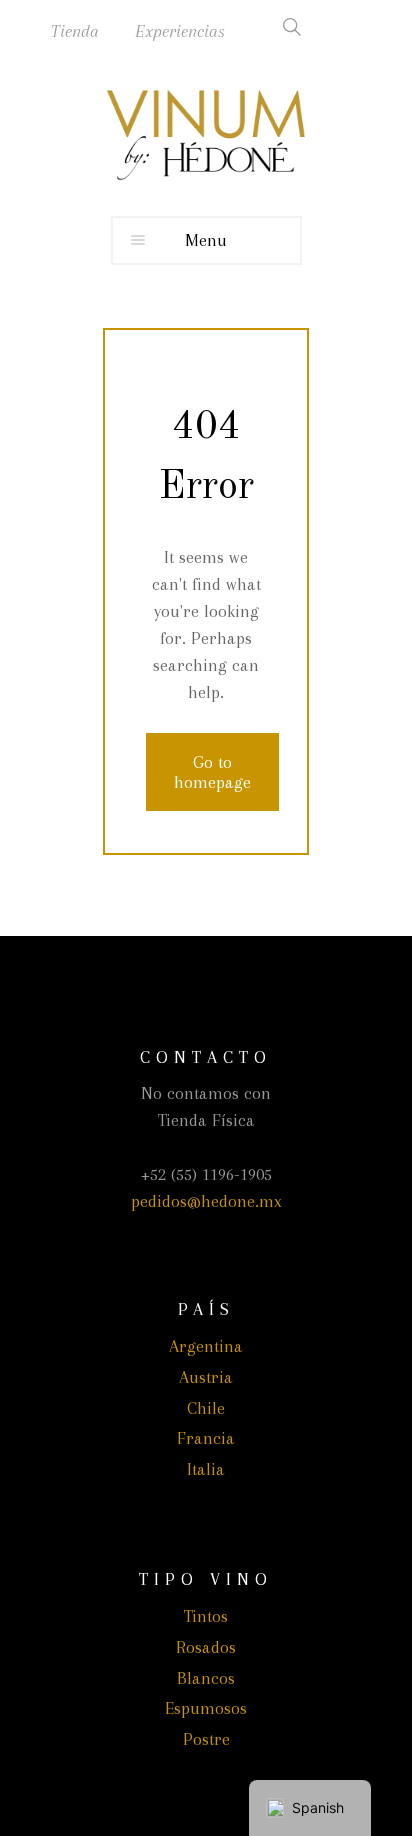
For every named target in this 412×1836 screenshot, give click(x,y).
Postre (206, 1739)
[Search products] (284, 27)
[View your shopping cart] (360, 27)
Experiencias (180, 31)
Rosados (206, 1647)
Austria (206, 1377)
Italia (206, 1469)
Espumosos (206, 1708)
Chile (206, 1408)
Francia (206, 1438)
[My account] (322, 27)
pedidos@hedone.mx (206, 1201)
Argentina (206, 1346)
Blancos (206, 1678)
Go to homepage (212, 772)
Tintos (206, 1616)
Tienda (75, 31)
